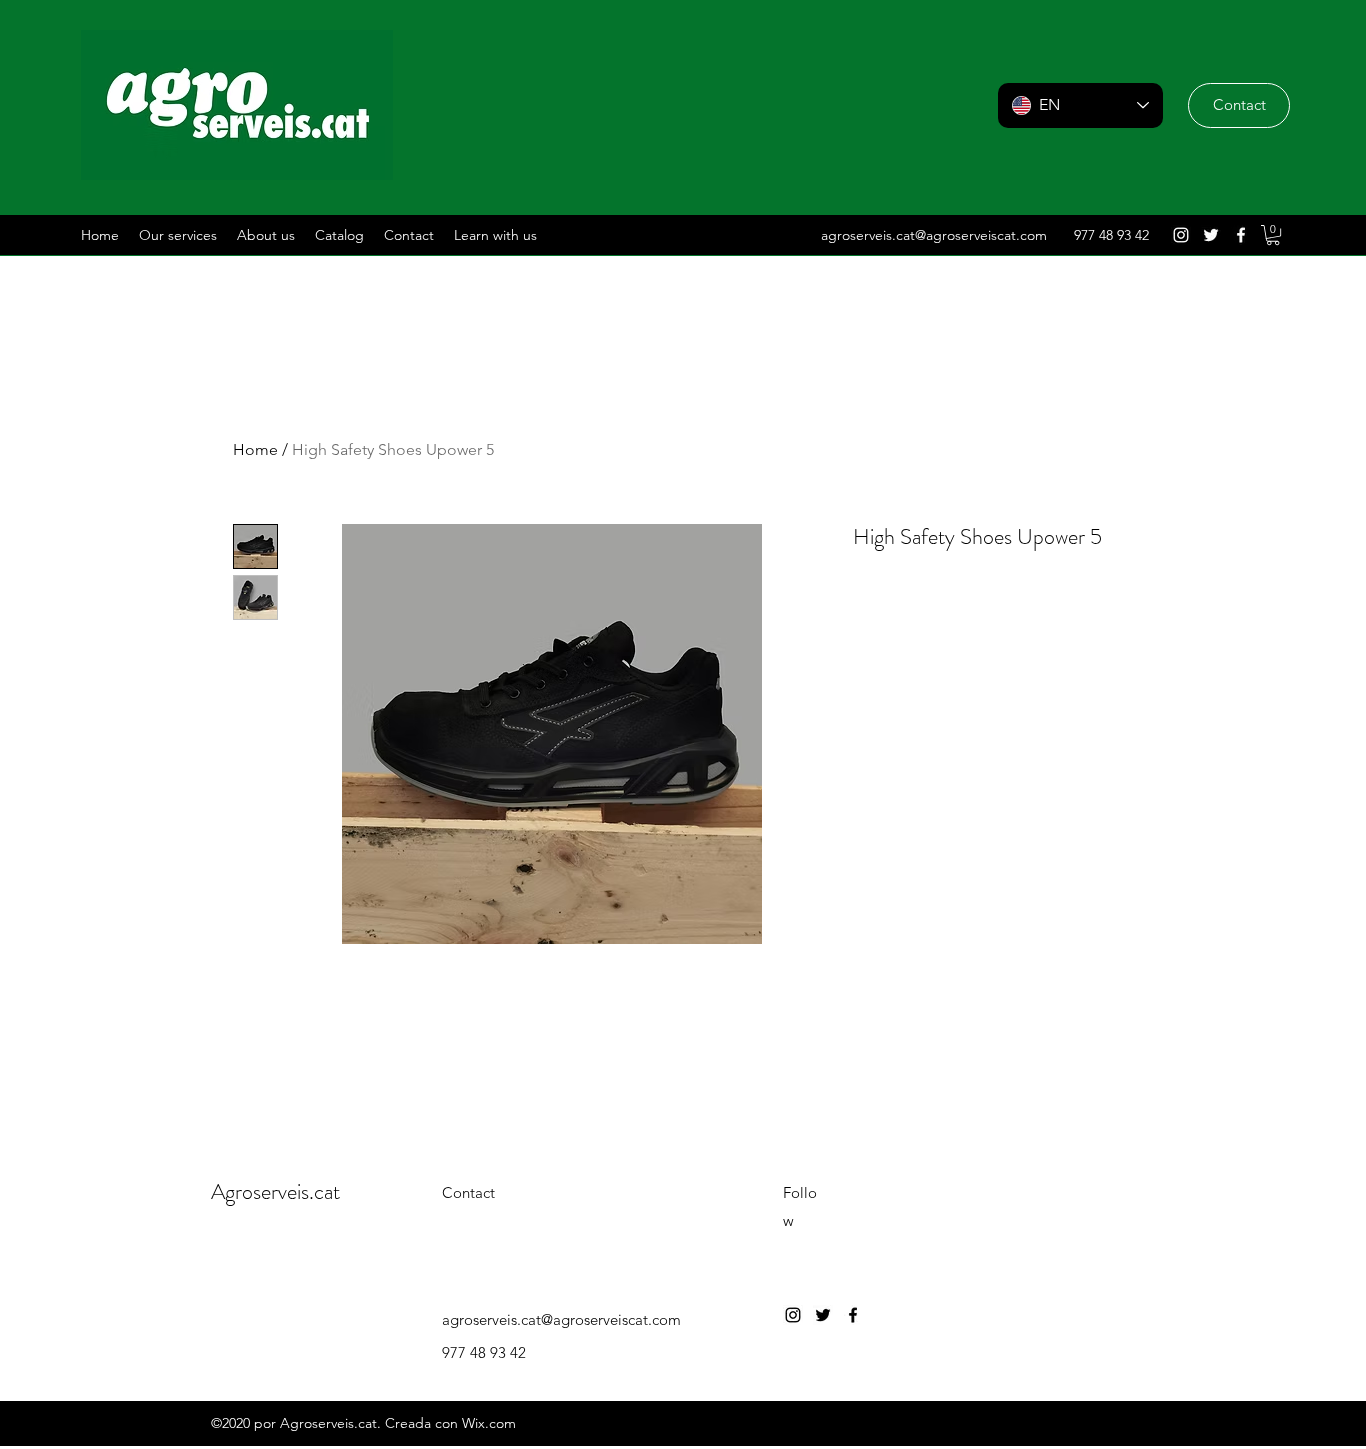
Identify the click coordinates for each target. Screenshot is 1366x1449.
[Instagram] (1181, 235)
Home (255, 449)
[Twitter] (1211, 235)
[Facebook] (1241, 235)
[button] (1239, 105)
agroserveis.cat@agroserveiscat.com (934, 235)
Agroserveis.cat (275, 1191)
